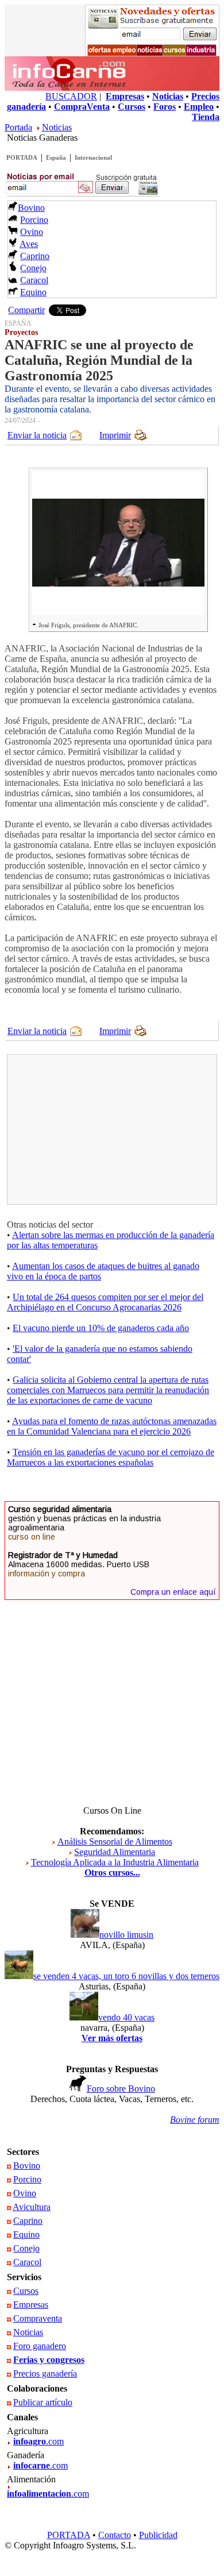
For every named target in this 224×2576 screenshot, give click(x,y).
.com (38, 2441)
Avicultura (32, 2207)
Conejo (33, 268)
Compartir (26, 310)
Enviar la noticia (37, 435)
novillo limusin (126, 1935)
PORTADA (22, 157)
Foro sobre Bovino (121, 2089)
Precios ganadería (45, 2373)
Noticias (57, 127)
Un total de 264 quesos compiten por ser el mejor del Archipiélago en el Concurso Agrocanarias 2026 (105, 1302)
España (56, 157)
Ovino (32, 232)
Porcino (34, 220)
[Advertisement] (96, 1129)
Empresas (31, 2305)
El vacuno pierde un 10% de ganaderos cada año (101, 1328)
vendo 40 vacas (126, 2017)
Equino (33, 292)
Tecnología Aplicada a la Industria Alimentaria (115, 1862)
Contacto (115, 2535)
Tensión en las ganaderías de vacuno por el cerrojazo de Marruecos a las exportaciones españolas (111, 1457)
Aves (29, 244)
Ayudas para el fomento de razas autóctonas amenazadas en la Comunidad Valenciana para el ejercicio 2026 (112, 1426)
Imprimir (115, 435)
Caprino (35, 256)
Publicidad (158, 2535)
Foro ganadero (40, 2346)
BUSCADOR (71, 96)
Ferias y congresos (49, 2360)
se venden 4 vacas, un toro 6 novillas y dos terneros (126, 1976)
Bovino (31, 208)
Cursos (26, 2291)
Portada (18, 127)
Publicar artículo (43, 2402)
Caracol (34, 280)
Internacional (93, 157)
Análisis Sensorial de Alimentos (115, 1842)
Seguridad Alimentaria (115, 1852)
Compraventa (38, 2318)
